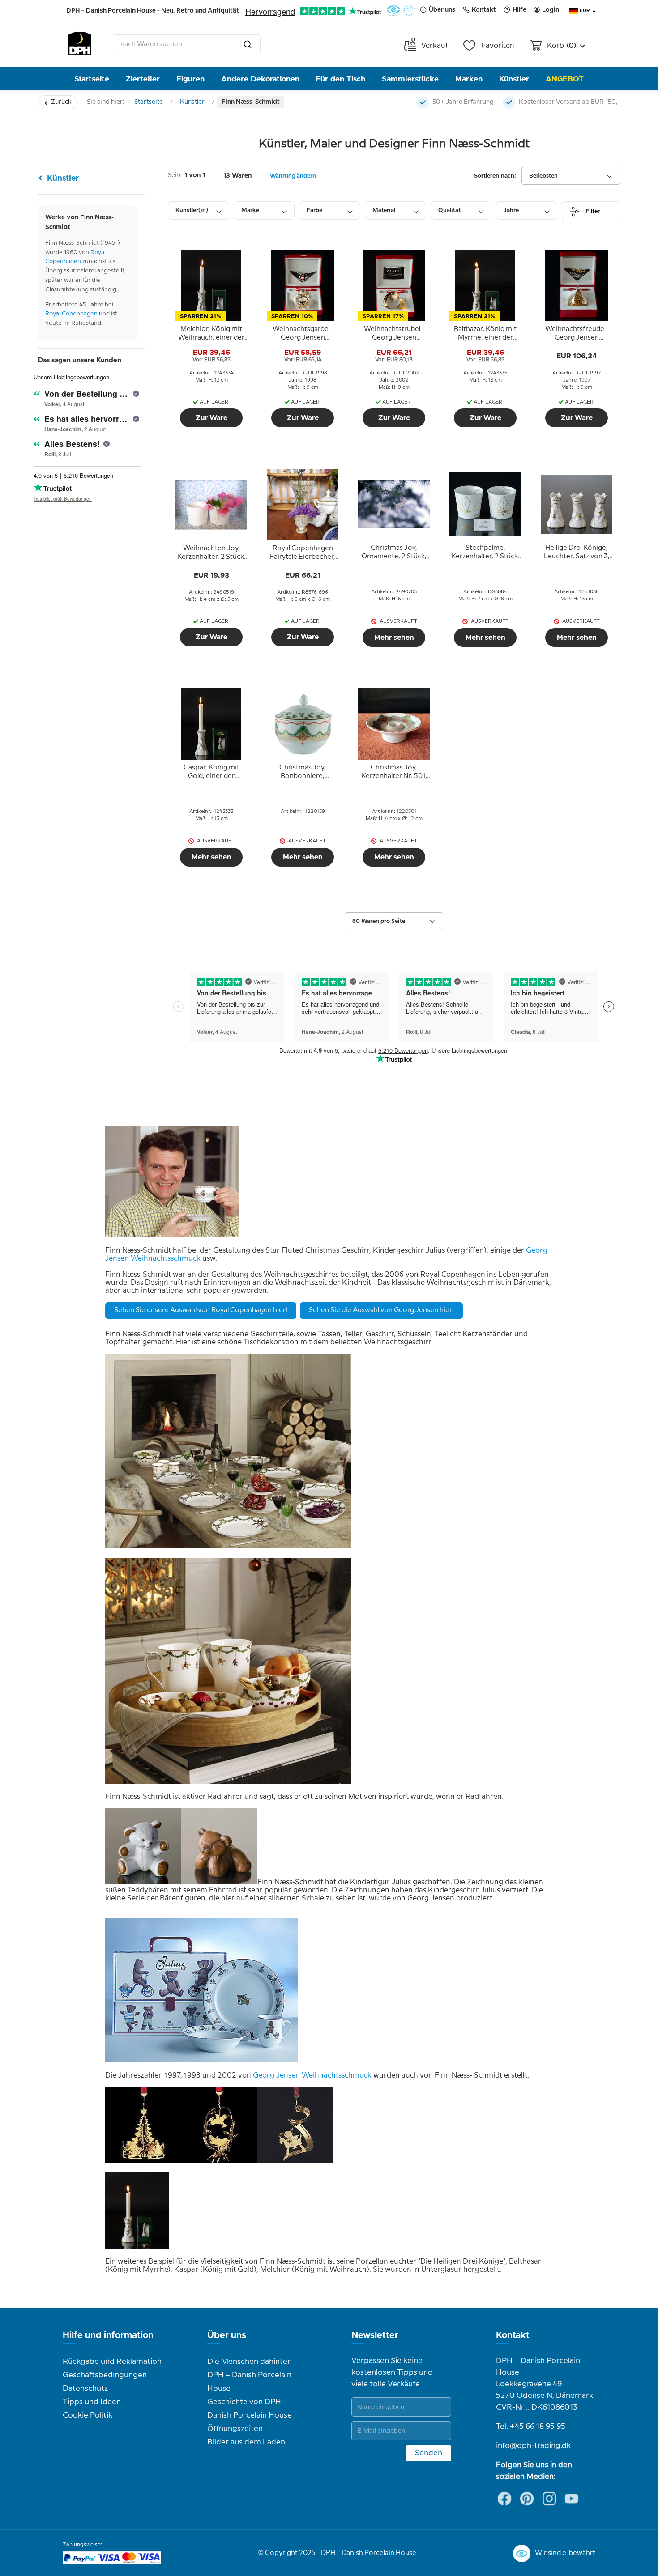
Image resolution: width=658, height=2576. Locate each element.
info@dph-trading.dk (533, 2446)
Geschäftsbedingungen (105, 2375)
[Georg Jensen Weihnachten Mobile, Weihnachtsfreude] (143, 2161)
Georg (264, 2076)
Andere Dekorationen (260, 79)
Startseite (92, 79)
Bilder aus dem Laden (246, 2442)
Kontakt (513, 2335)
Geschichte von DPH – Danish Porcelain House (250, 2409)
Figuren (190, 79)
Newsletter (375, 2335)
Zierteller (143, 79)
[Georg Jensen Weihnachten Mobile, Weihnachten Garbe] (219, 2161)
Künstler (514, 79)
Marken (469, 79)
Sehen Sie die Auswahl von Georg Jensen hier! (381, 1310)
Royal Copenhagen (71, 314)
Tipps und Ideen (92, 2402)
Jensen (288, 2076)
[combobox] (187, 44)
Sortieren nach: (495, 176)
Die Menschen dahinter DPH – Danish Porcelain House (249, 2375)
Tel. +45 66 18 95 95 (531, 2427)
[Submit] (248, 44)
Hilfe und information (108, 2335)
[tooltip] (211, 334)
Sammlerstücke (410, 79)
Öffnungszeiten (235, 2429)
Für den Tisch (340, 79)
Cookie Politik (88, 2415)
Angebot (565, 79)
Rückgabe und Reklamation (112, 2362)
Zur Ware (211, 418)
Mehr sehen (394, 638)
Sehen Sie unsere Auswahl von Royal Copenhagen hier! (201, 1310)
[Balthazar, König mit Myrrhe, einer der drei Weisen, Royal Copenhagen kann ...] (137, 2247)
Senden (429, 2453)
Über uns (227, 2335)
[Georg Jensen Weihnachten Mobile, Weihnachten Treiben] (295, 2161)
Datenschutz (85, 2389)
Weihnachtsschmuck (337, 2076)
